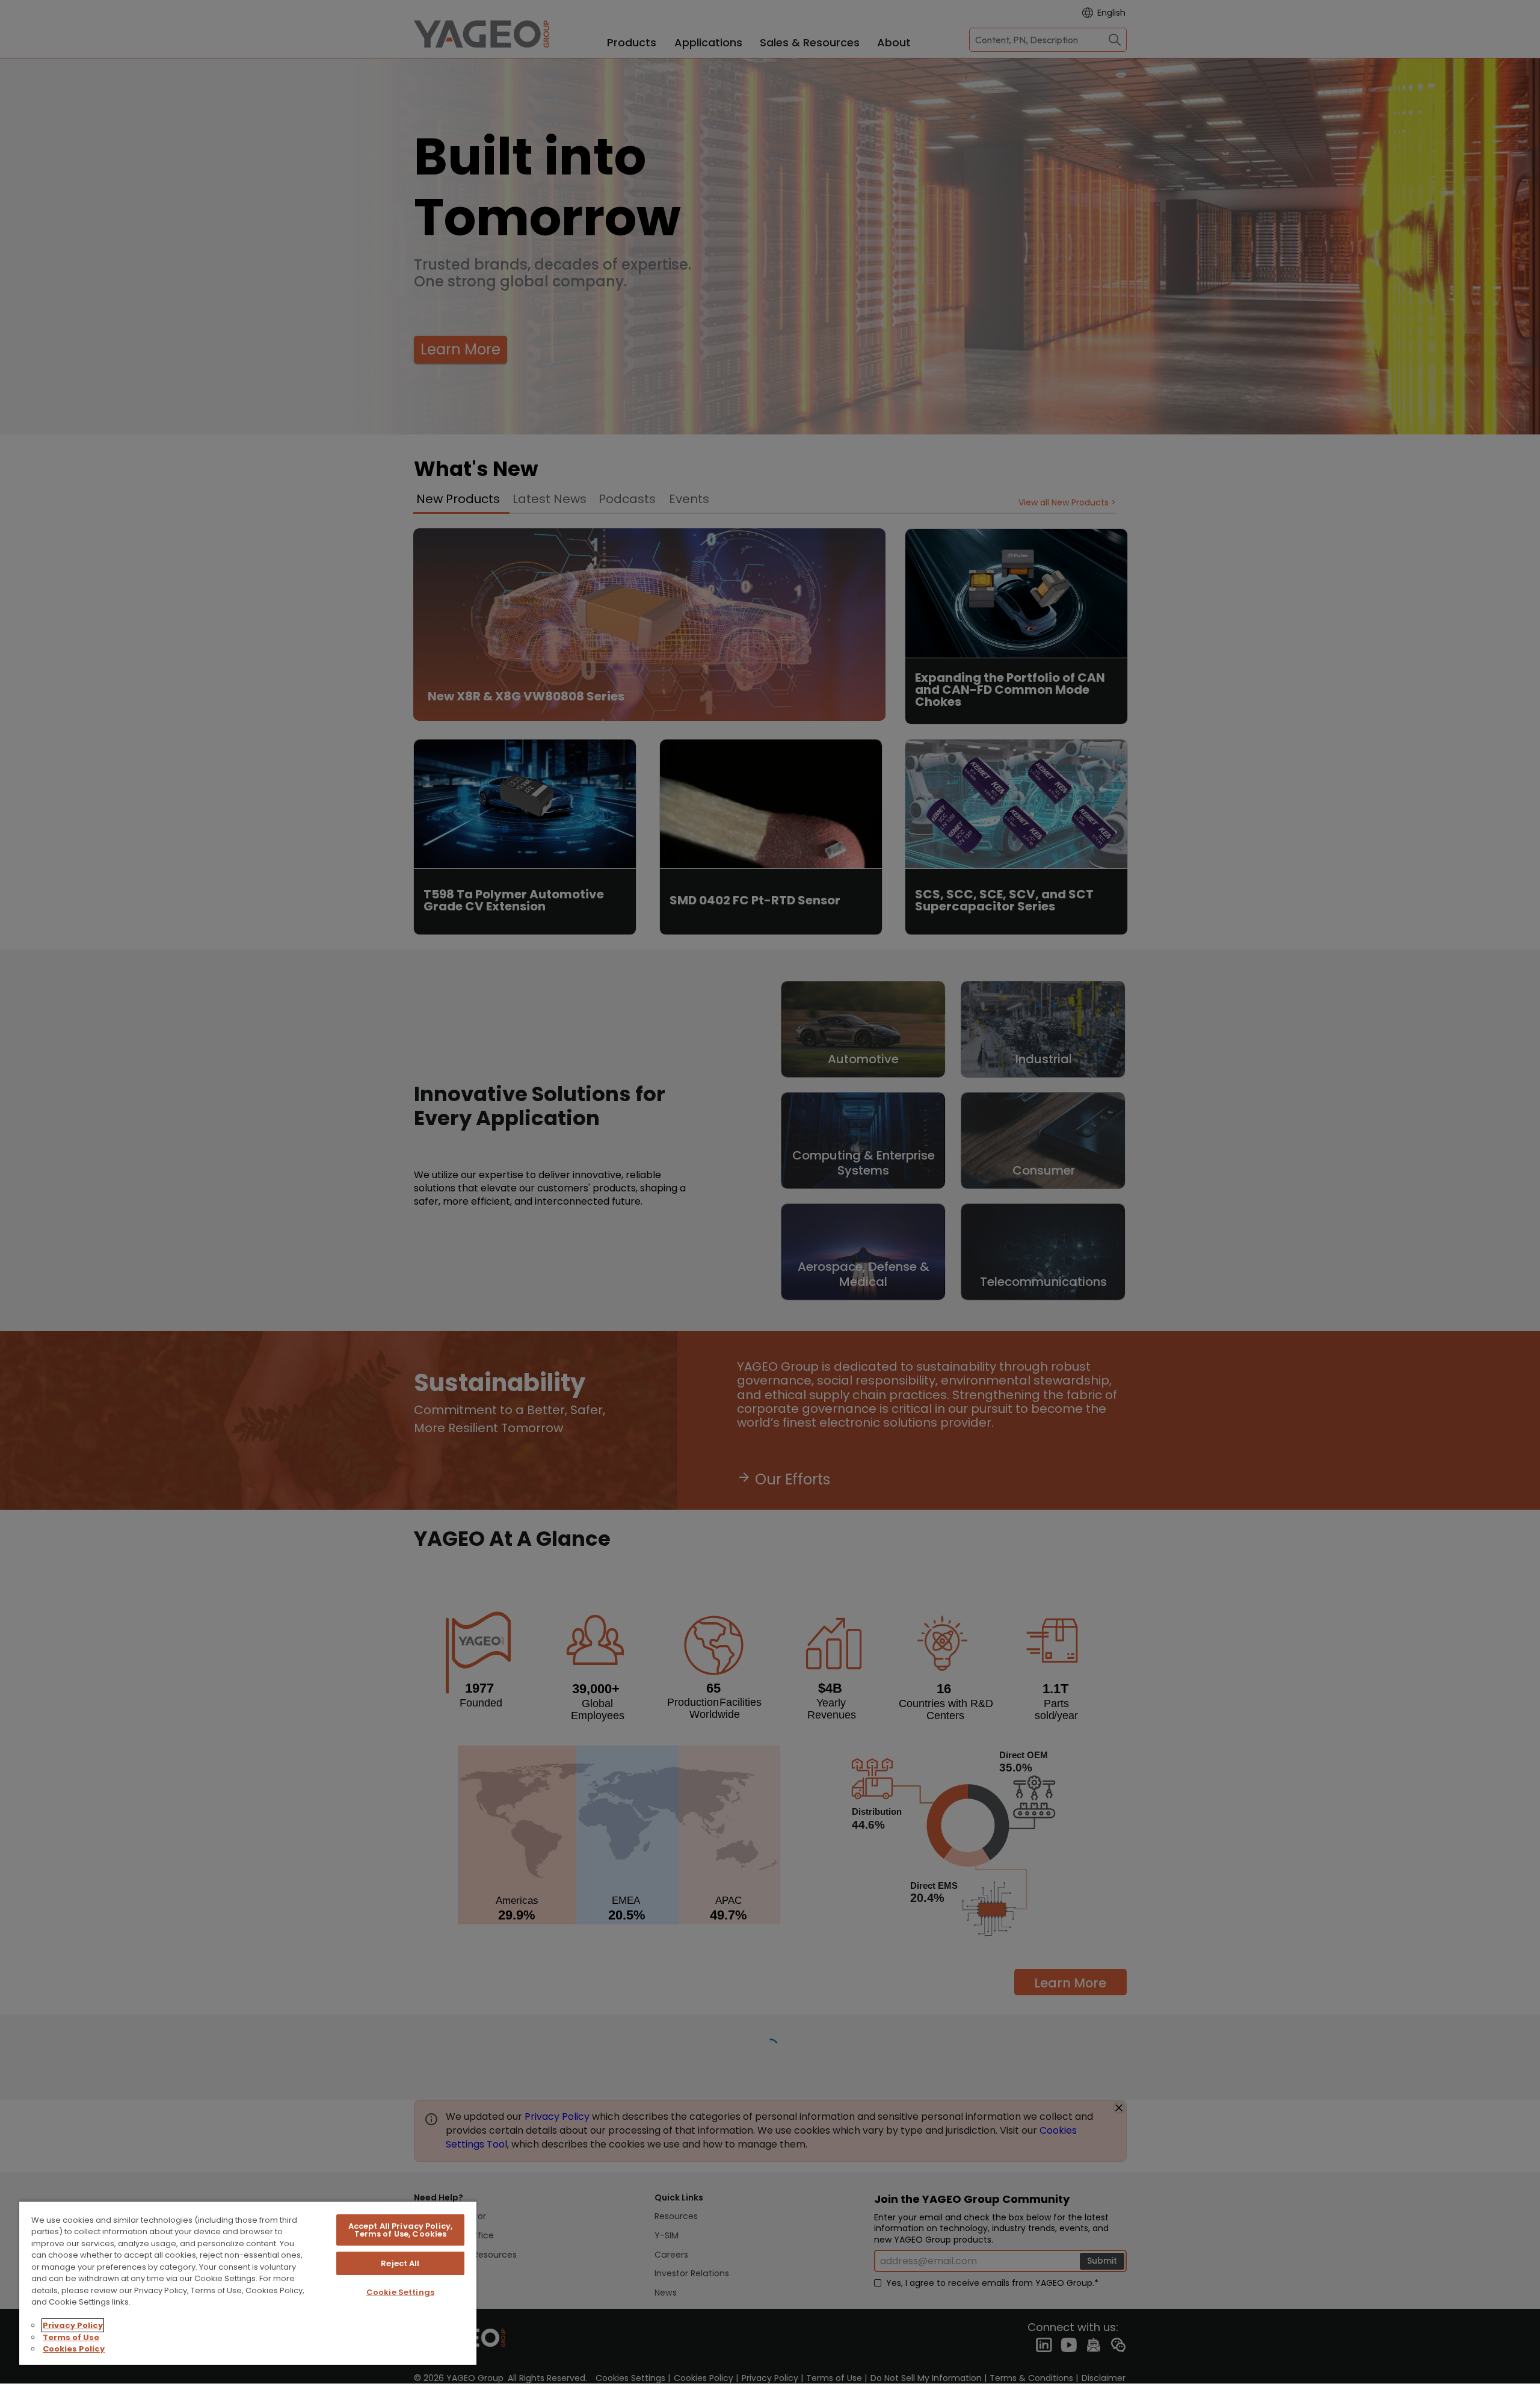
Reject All (400, 2263)
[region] (248, 2283)
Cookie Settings (400, 2292)
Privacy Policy (73, 2325)
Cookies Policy (74, 2349)
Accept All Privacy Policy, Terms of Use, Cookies (400, 2230)
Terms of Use (71, 2337)
